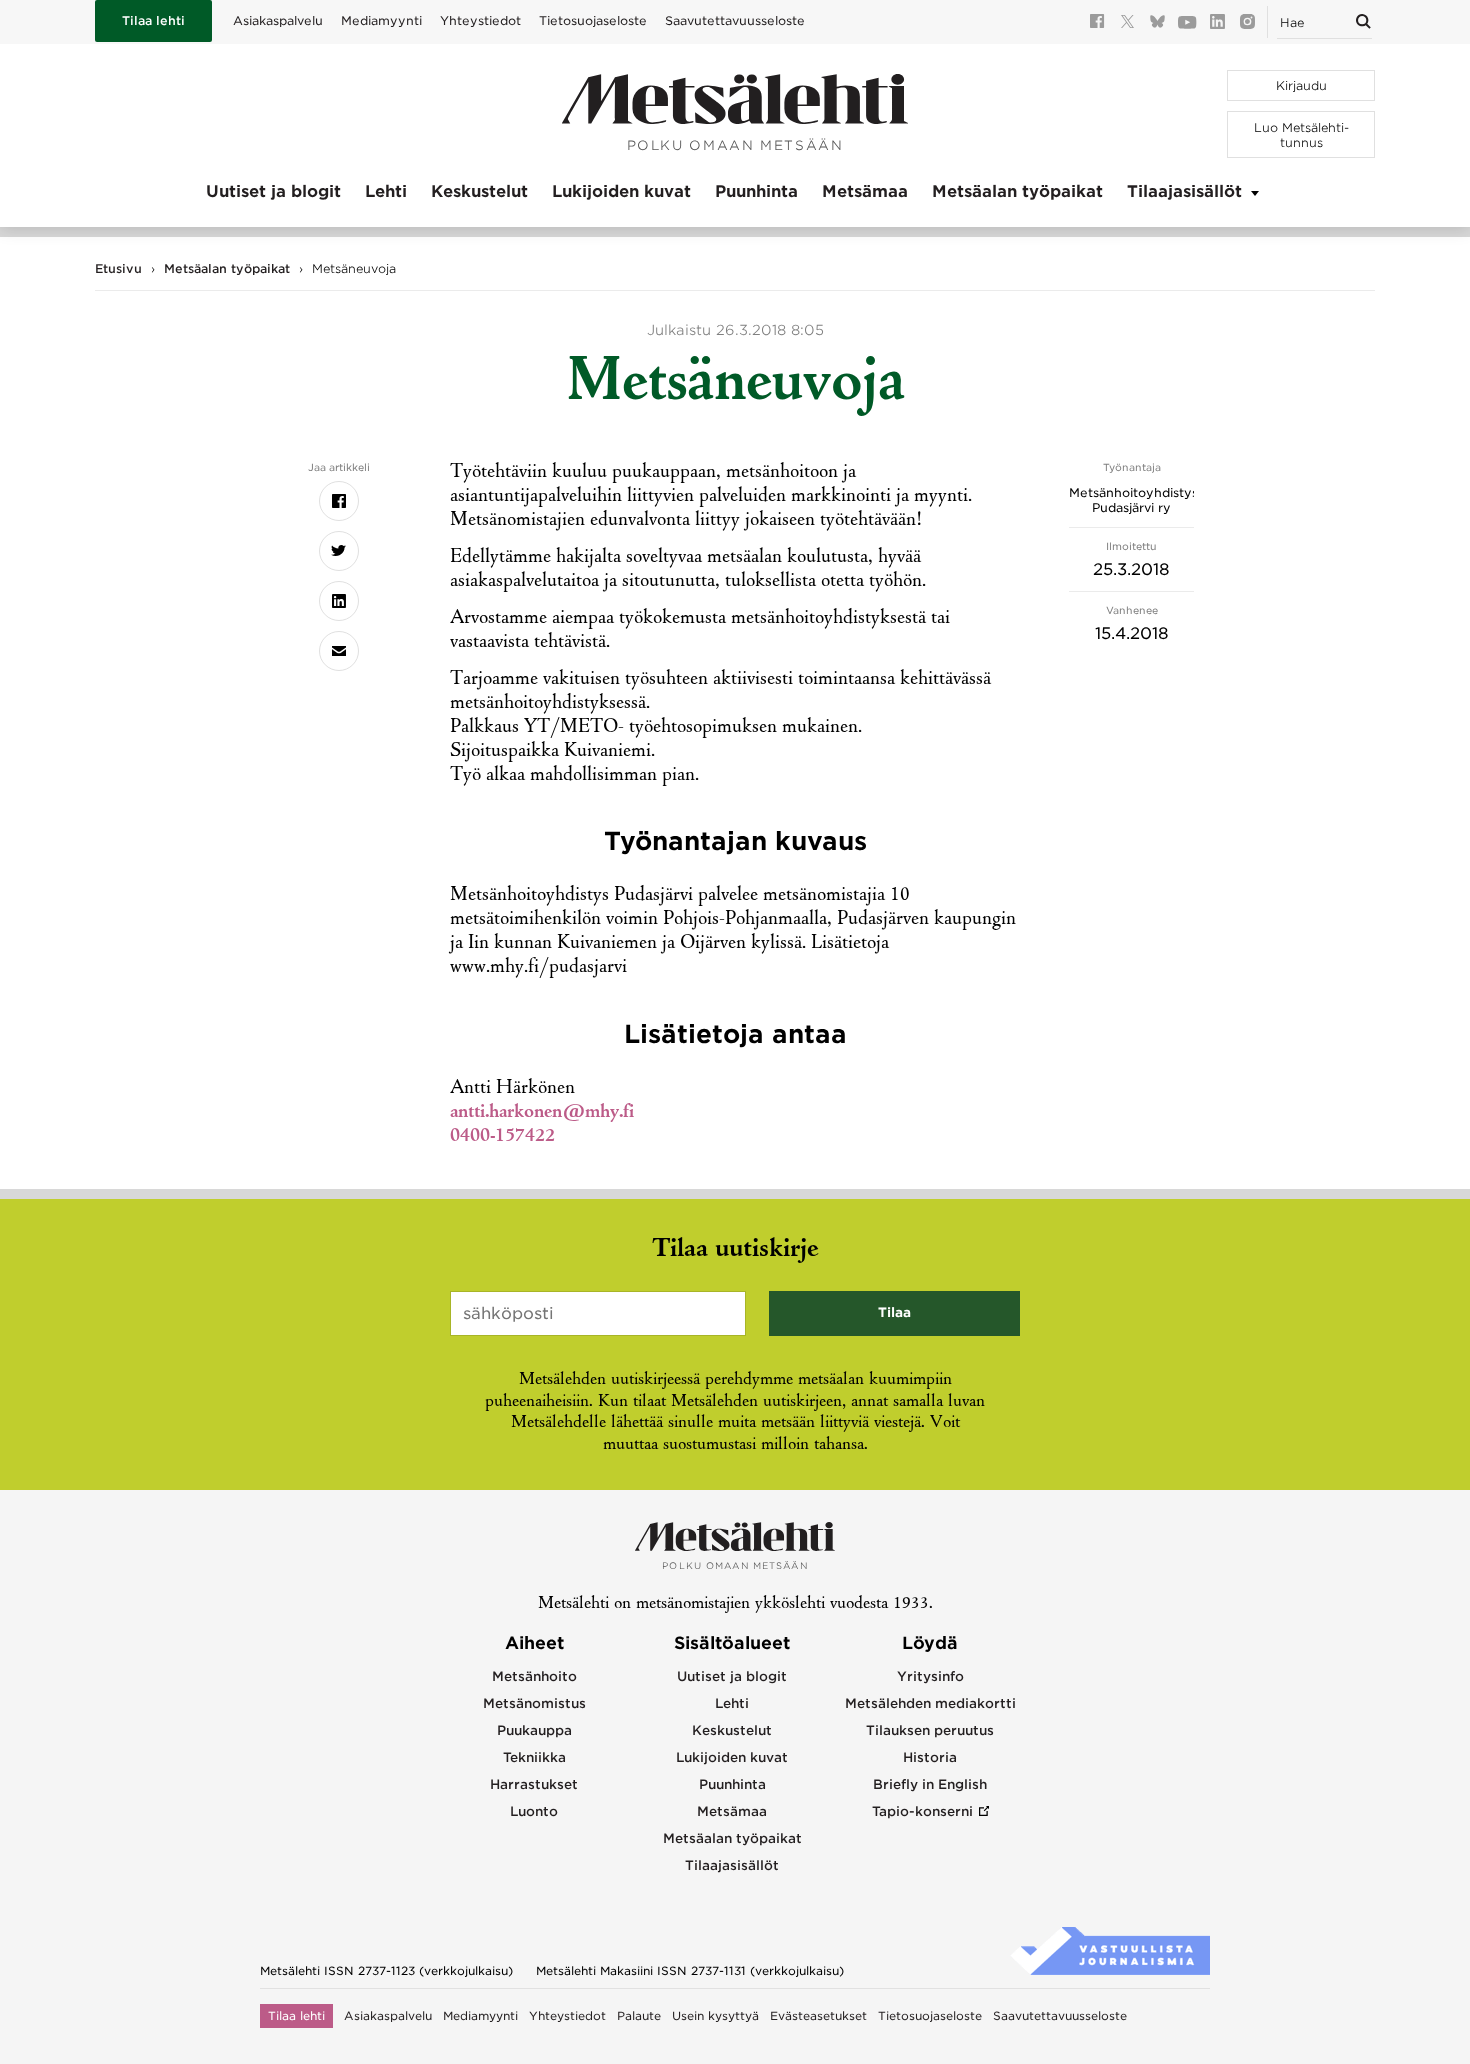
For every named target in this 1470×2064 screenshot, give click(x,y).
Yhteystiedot (480, 20)
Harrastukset (534, 1784)
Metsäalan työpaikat (1017, 191)
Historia (930, 1757)
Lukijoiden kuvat (621, 191)
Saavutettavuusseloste (735, 20)
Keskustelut (479, 191)
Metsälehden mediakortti (930, 1703)
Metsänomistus (534, 1703)
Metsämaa (865, 191)
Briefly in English (930, 1784)
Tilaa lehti (153, 20)
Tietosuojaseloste (593, 20)
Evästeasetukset (818, 2016)
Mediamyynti (381, 20)
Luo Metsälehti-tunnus (1301, 135)
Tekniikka (534, 1757)
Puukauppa (534, 1730)
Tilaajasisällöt (1184, 191)
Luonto (534, 1811)
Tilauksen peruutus (930, 1730)
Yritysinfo (930, 1676)
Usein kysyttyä (715, 2016)
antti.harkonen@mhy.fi (542, 1113)
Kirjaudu (1301, 85)
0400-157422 (502, 1137)
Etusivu (118, 268)
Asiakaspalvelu (278, 20)
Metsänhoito (534, 1676)
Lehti (386, 191)
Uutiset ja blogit (273, 191)
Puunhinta (756, 191)
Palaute (639, 2016)
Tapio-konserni (922, 1811)
